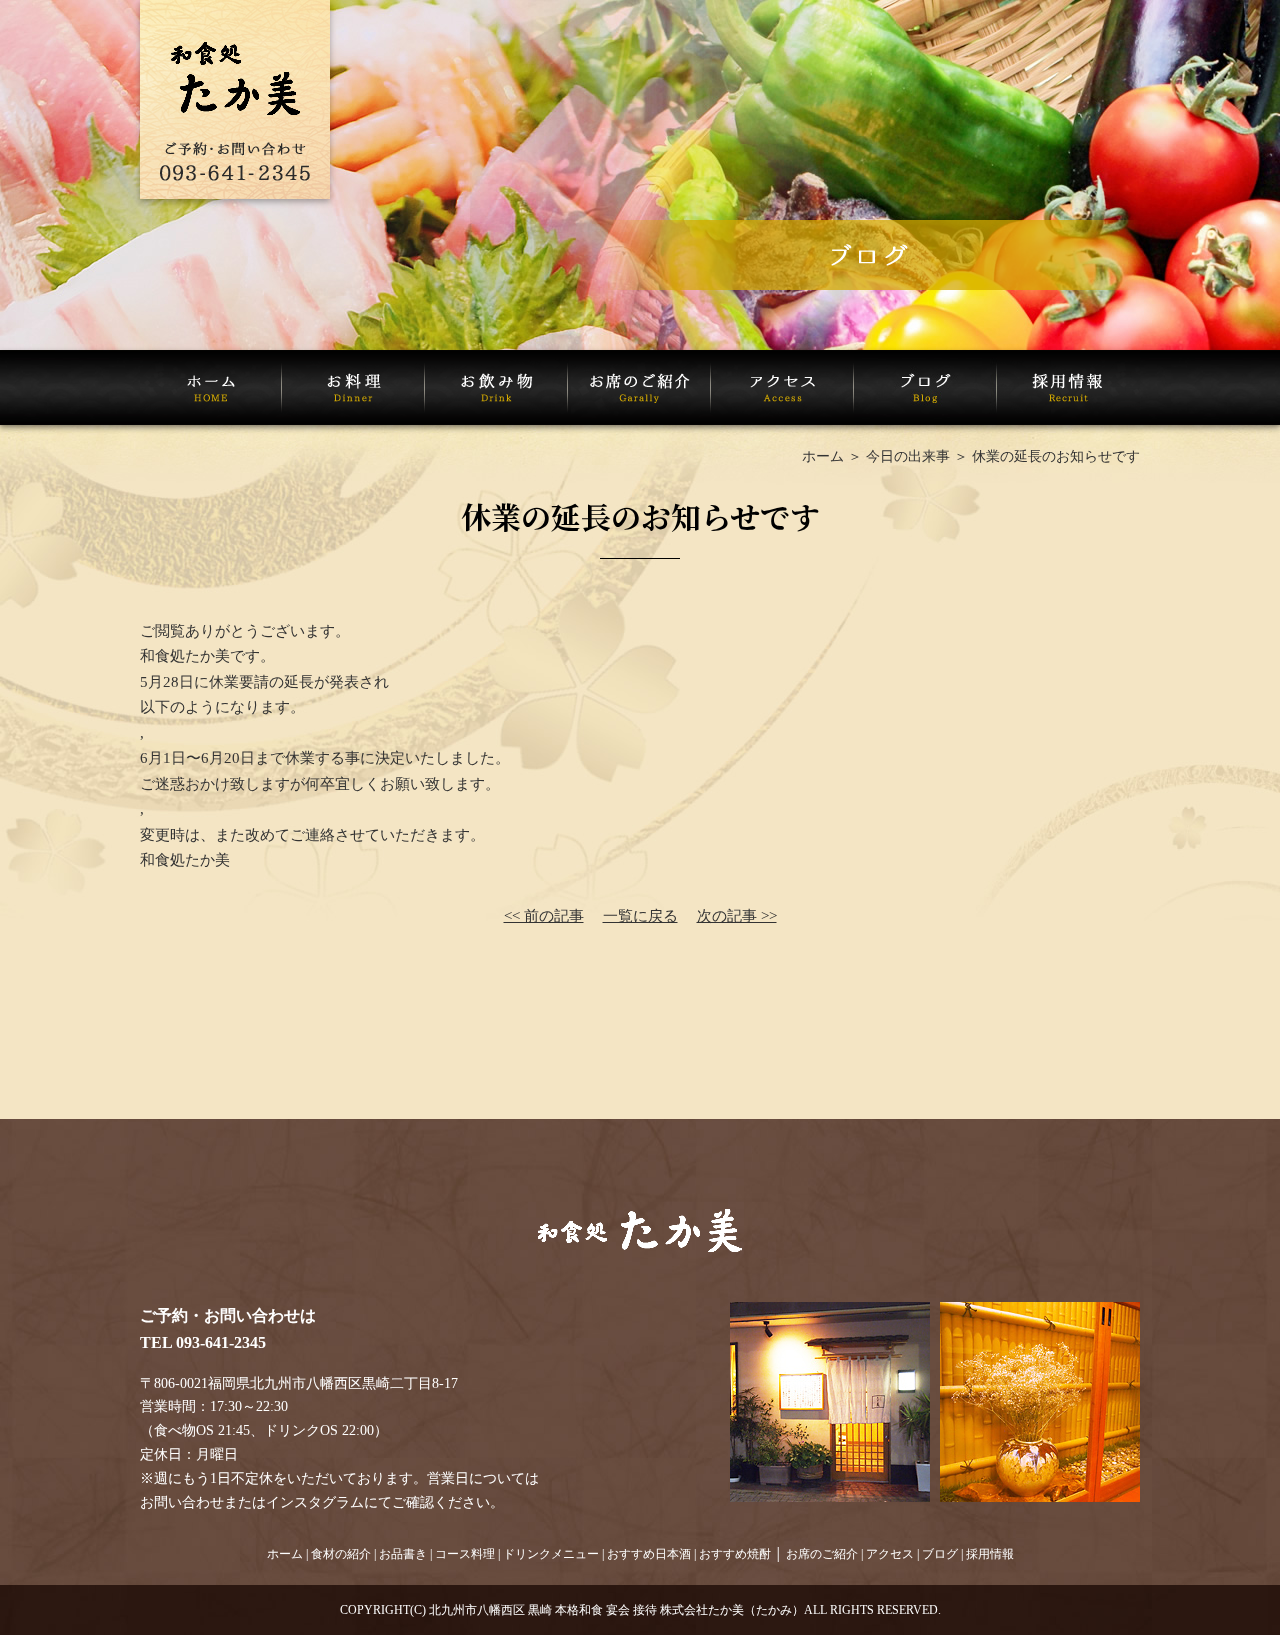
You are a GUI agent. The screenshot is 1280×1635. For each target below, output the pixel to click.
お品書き (403, 1554)
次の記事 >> (737, 916)
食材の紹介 (341, 1554)
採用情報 (990, 1554)
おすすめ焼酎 (735, 1554)
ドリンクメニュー (551, 1554)
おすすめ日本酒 (649, 1554)
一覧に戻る (640, 916)
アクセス (890, 1554)
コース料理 (465, 1554)
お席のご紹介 (822, 1554)
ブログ (940, 1554)
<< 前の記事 (544, 916)
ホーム (823, 456)
